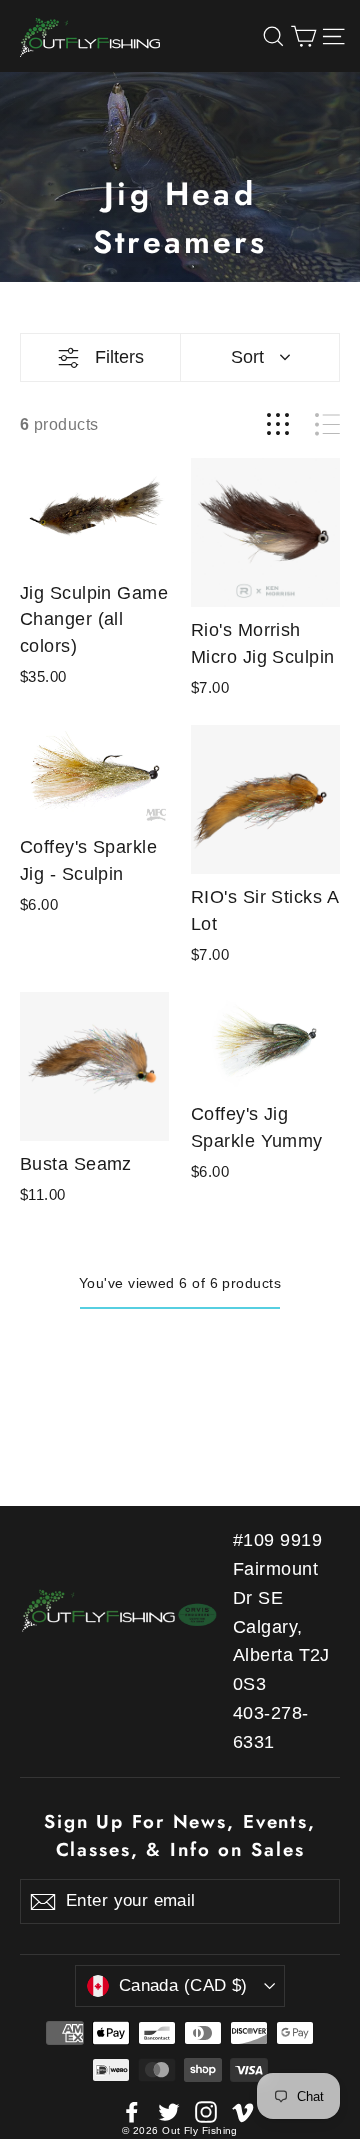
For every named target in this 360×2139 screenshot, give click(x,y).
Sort (247, 357)
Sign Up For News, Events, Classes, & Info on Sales (180, 1835)
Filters (119, 357)
